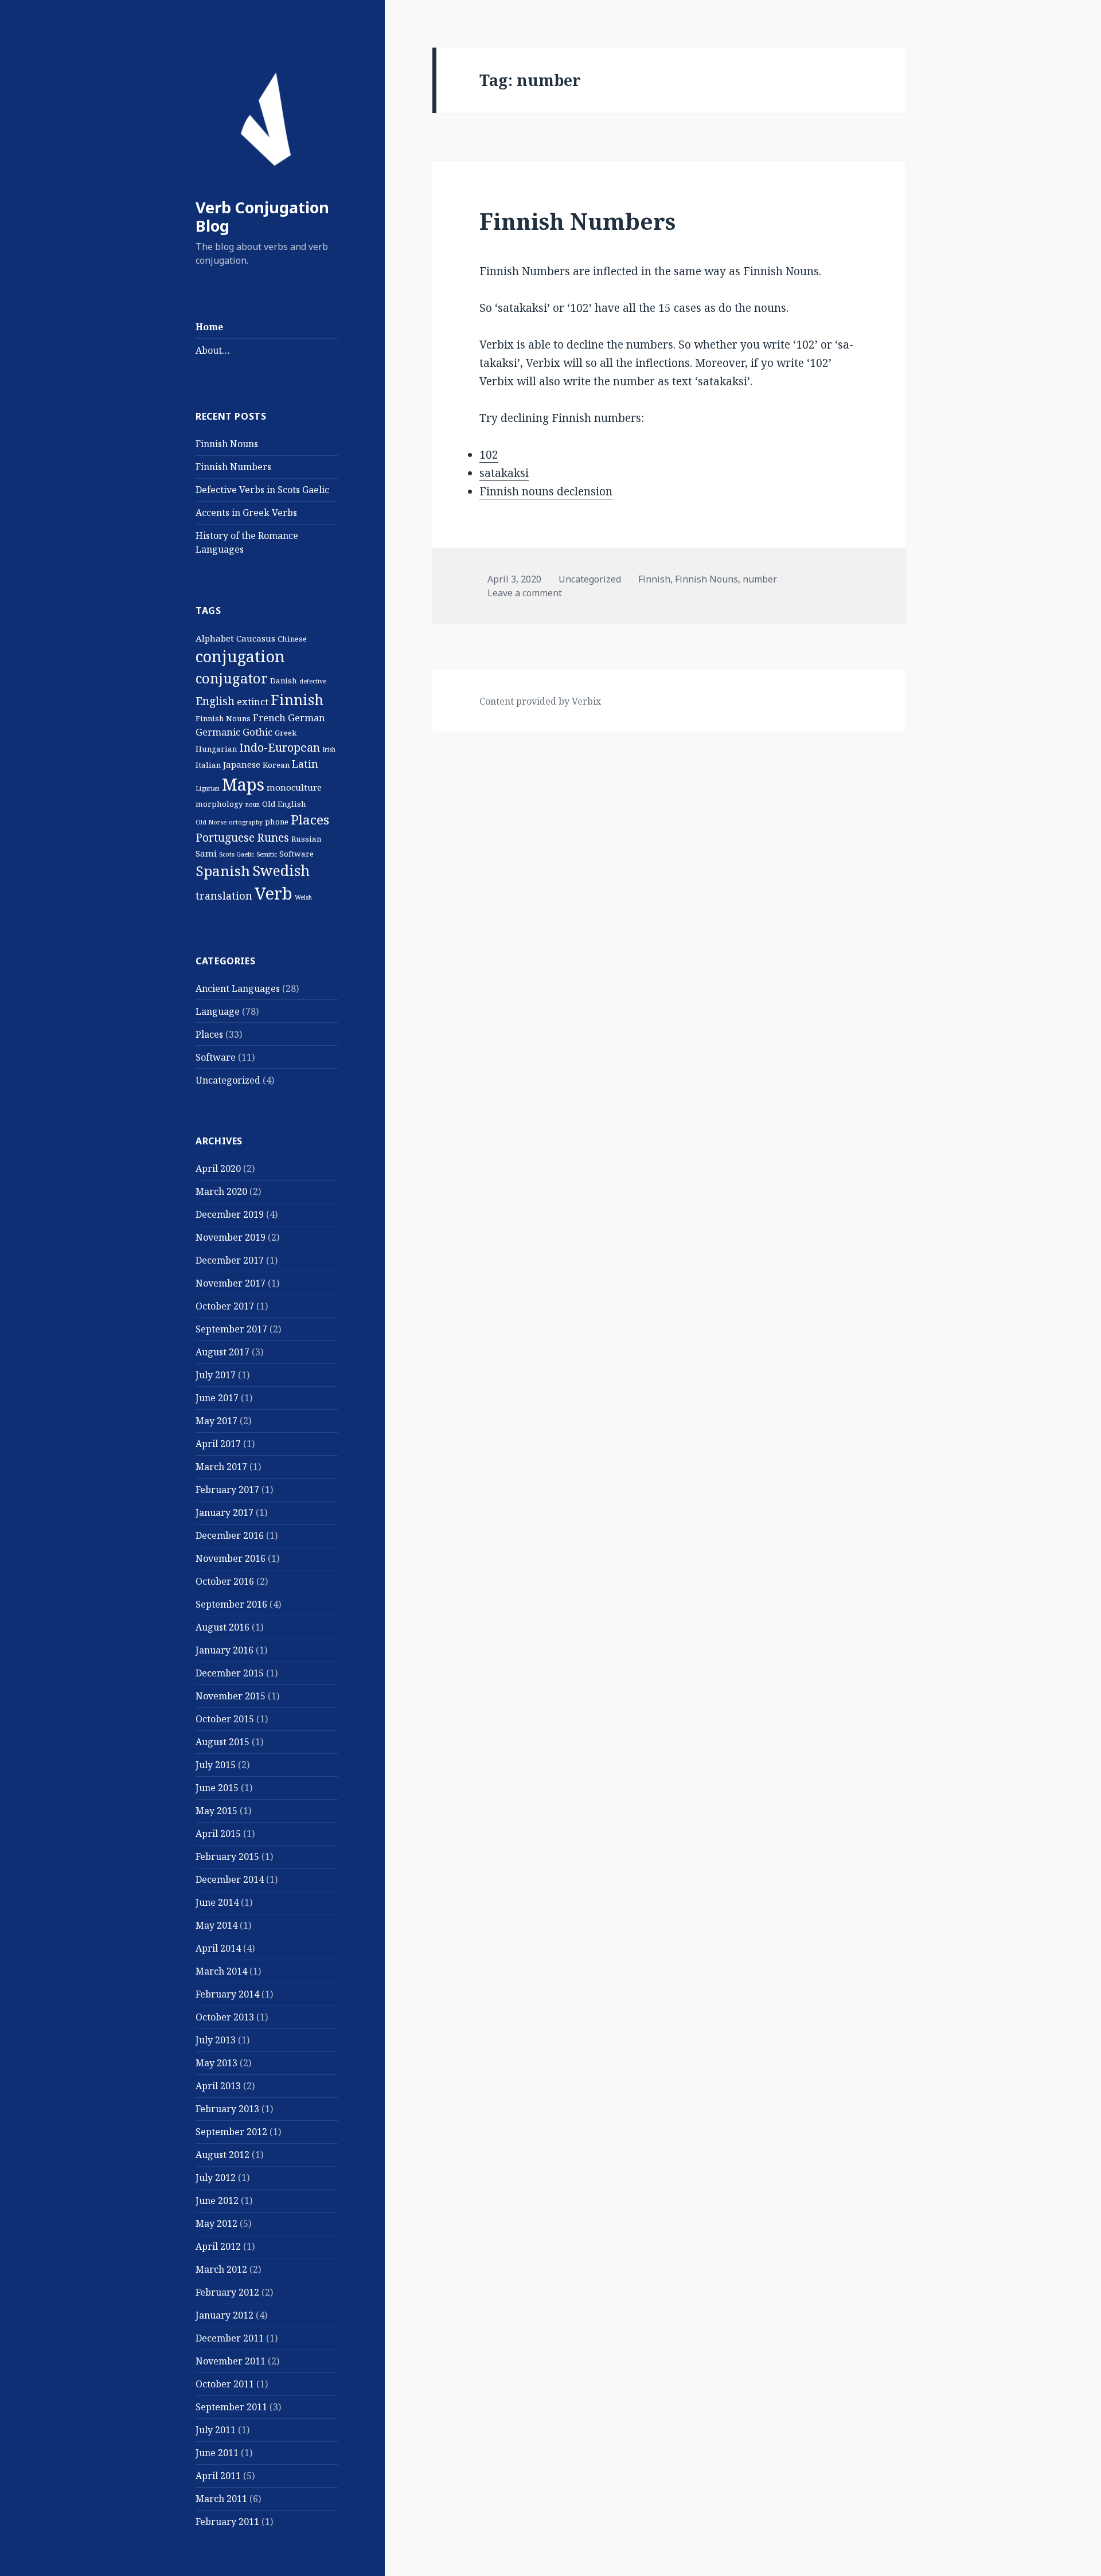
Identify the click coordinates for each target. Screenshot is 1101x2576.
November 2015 (231, 1696)
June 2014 (217, 1902)
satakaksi (504, 473)
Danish (284, 681)
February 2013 (227, 2109)
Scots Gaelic (237, 854)
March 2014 (221, 1971)
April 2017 (218, 1444)
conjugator (232, 678)
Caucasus (256, 638)
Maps (243, 784)
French (269, 718)
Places (310, 820)
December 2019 (230, 1214)
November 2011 (231, 2361)
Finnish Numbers (233, 467)
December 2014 (230, 1879)
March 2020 (221, 1191)
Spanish (223, 871)
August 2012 (222, 2155)
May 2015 (216, 1811)
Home (209, 327)
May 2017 (216, 1421)
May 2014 (216, 1925)
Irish (329, 749)
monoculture (294, 787)
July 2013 (216, 2040)
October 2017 (225, 1306)
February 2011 (227, 2522)
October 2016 (225, 1581)
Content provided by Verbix (540, 701)
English (215, 701)
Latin (305, 764)
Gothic (257, 732)
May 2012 (216, 2223)
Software (296, 854)
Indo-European (280, 747)
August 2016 (222, 1627)
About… (213, 350)
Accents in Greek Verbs (246, 513)
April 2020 (218, 1168)
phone (277, 822)
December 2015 (230, 1673)
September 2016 (231, 1604)
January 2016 (225, 1650)
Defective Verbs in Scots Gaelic (262, 490)
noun (253, 804)
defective (313, 681)
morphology (219, 804)
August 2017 (222, 1352)
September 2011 (231, 2407)
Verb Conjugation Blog (262, 216)
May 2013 (216, 2063)
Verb (274, 893)
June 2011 (217, 2453)
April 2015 (218, 1834)
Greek (286, 733)
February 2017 (227, 1490)
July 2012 (216, 2178)
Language (218, 1011)
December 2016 (230, 1535)
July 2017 (216, 1375)
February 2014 (227, 1994)
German (307, 718)
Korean (276, 765)
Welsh (303, 897)
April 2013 (218, 2086)
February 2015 (227, 1856)
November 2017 (231, 1283)
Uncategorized (228, 1080)
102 (489, 455)
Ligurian (208, 788)
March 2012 (221, 2269)
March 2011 (221, 2499)
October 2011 (225, 2384)
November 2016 (231, 1558)
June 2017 (217, 1398)
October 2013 (225, 2017)
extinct (253, 701)
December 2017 (230, 1260)
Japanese (242, 764)
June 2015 (217, 1788)
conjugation (240, 656)
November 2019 (231, 1237)
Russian (306, 839)
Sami (206, 853)
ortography (246, 822)
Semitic (267, 854)
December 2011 (230, 2338)
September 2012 (231, 2132)
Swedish (281, 870)
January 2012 (225, 2315)
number (760, 579)
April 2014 (218, 1948)
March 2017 (221, 1467)
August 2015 (222, 1742)
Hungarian (216, 749)
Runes (273, 838)
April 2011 (218, 2476)
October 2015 (225, 1719)
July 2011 (216, 2430)
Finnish (297, 699)
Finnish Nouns (227, 444)
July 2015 (216, 1765)
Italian (208, 765)
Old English (284, 804)
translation (224, 896)
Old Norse (211, 822)
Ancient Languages (238, 988)
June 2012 (217, 2200)
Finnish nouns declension (546, 491)
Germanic (218, 732)
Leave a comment (525, 593)
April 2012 (218, 2246)
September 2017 (231, 1329)
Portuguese (225, 838)
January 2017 (225, 1512)
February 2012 (227, 2292)
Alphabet (215, 638)
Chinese (292, 639)
